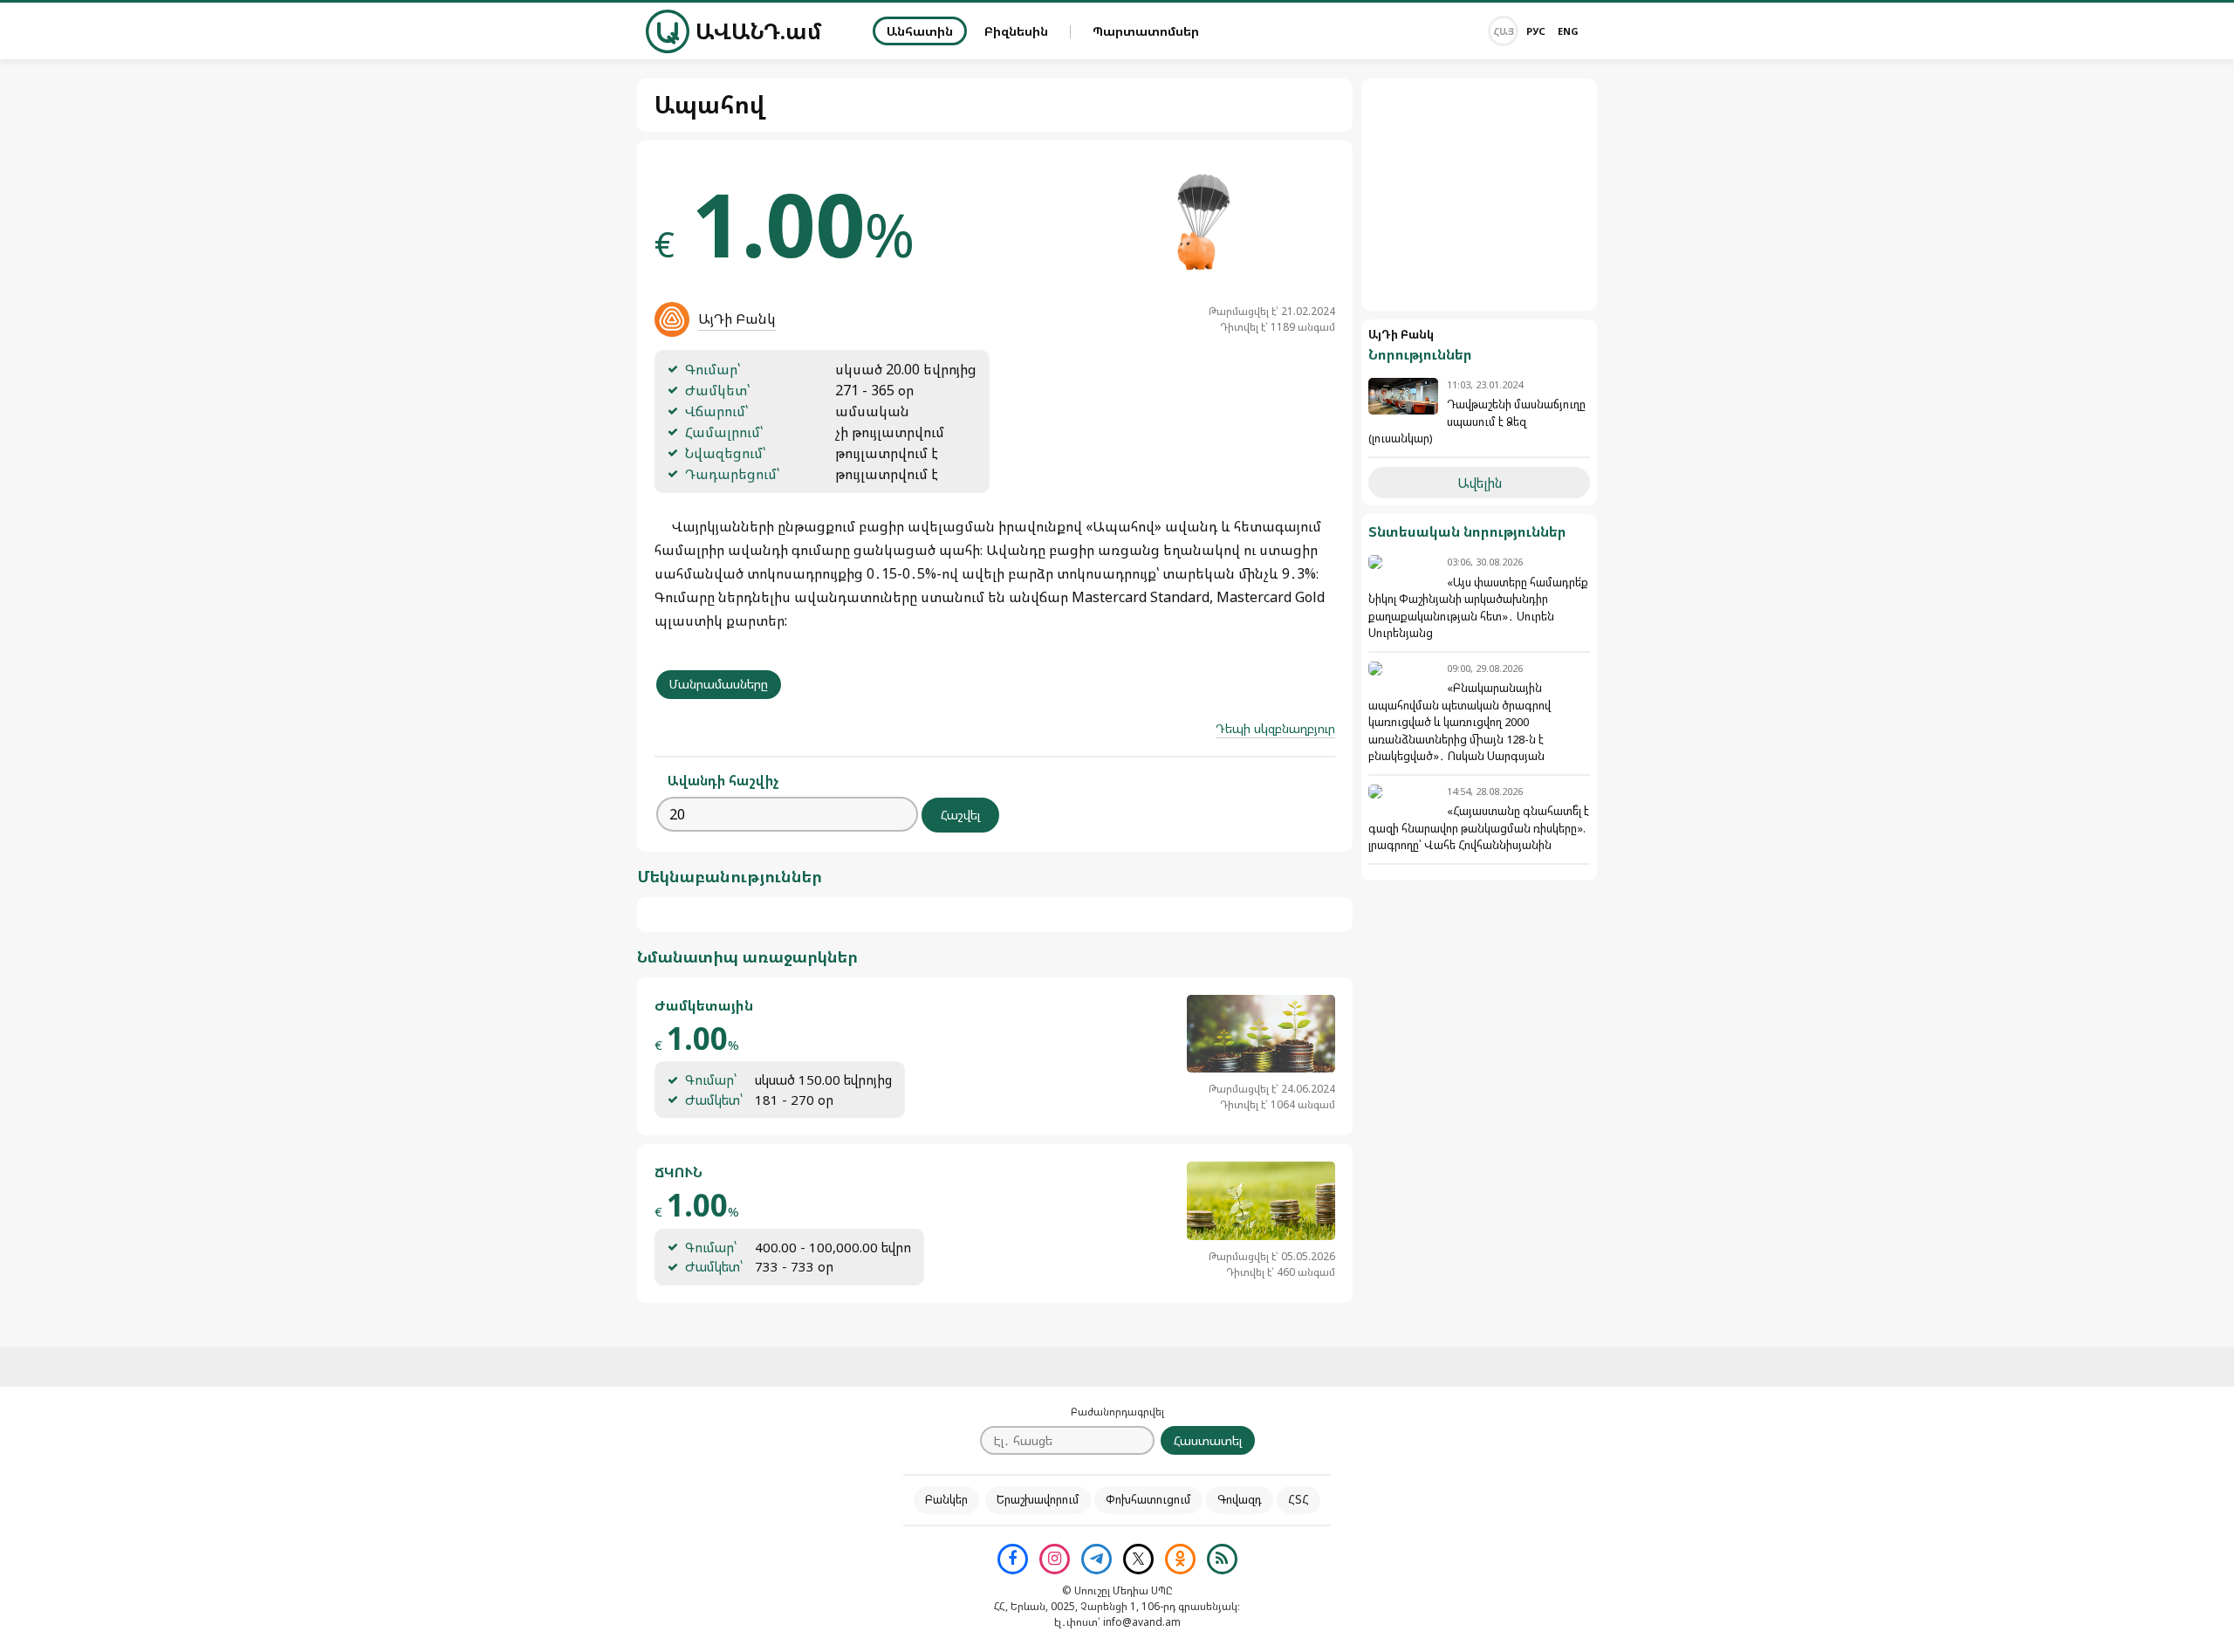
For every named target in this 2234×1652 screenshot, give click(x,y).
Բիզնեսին (1016, 31)
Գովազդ (1240, 1499)
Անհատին (920, 31)
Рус (1536, 31)
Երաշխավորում (1038, 1499)
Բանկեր (946, 1499)
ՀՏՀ (1299, 1499)
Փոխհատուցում (1148, 1499)
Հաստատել (1208, 1440)
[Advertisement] (1479, 195)
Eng (1568, 31)
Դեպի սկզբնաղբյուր (1275, 728)
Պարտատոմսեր (1146, 31)
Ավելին (1480, 483)
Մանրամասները (719, 684)
